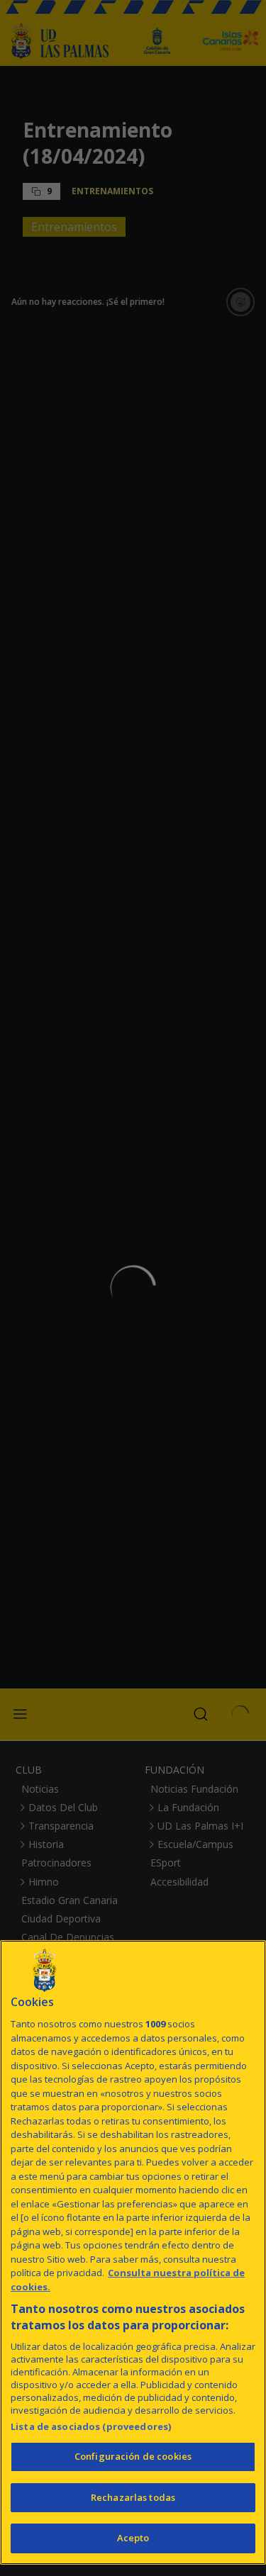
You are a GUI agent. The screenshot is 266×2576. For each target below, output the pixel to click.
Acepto (133, 2538)
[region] (133, 2252)
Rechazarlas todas (133, 2497)
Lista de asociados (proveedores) (91, 2426)
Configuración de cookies (133, 2456)
